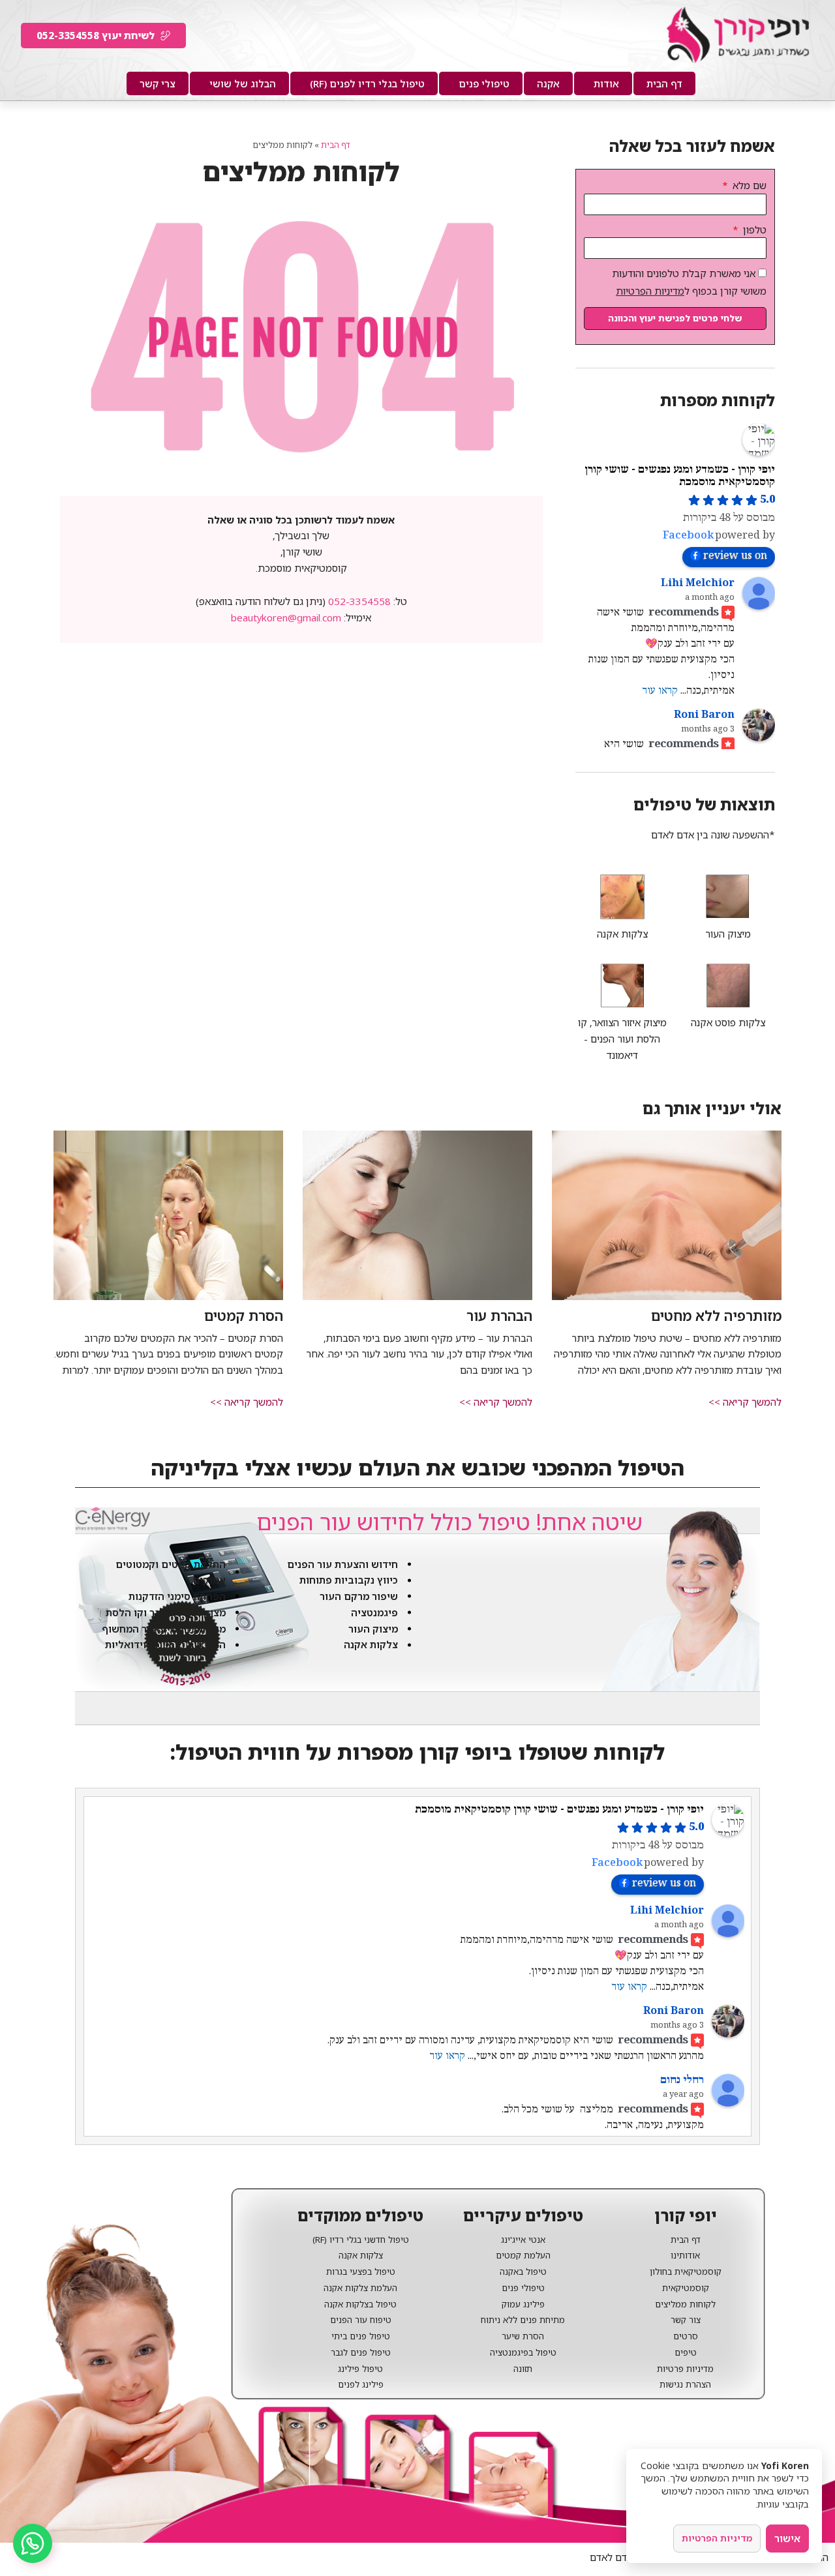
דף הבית (664, 83)
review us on (735, 556)
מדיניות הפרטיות (650, 291)
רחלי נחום (682, 2080)
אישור (787, 2538)
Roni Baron (704, 715)
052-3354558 (359, 601)
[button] (745, 1402)
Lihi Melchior (698, 583)
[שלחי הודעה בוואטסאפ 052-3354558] (33, 2543)
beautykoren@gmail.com (286, 617)
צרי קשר (158, 83)
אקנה (548, 83)
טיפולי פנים (484, 83)
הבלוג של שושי (243, 83)
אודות (606, 83)
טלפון (753, 229)
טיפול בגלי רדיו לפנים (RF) (367, 83)
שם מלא (748, 185)
